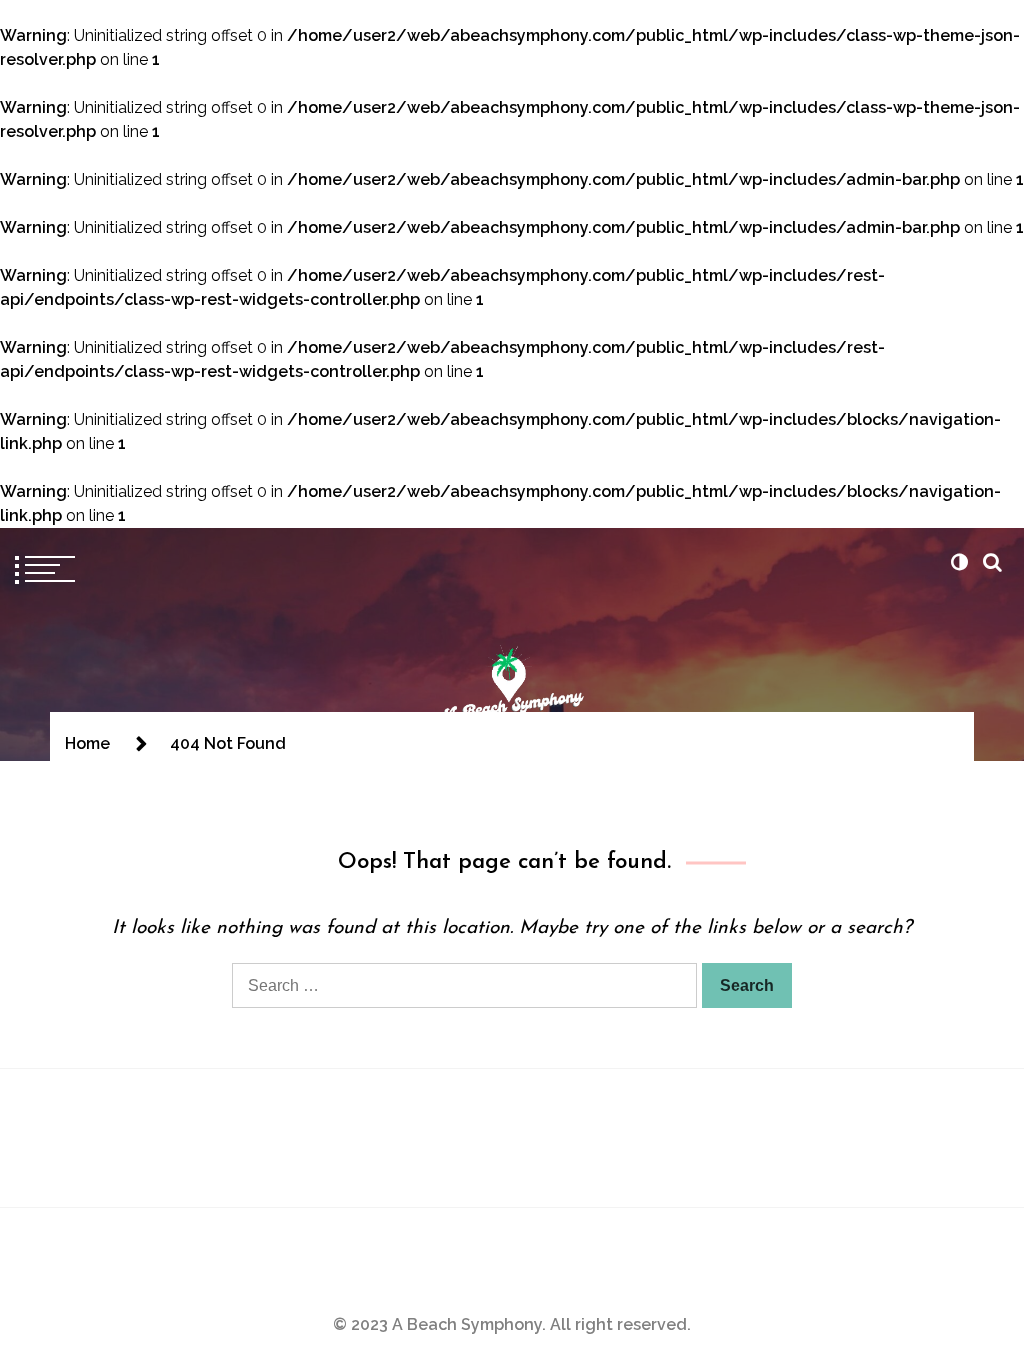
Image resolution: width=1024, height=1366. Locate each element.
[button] (959, 562)
